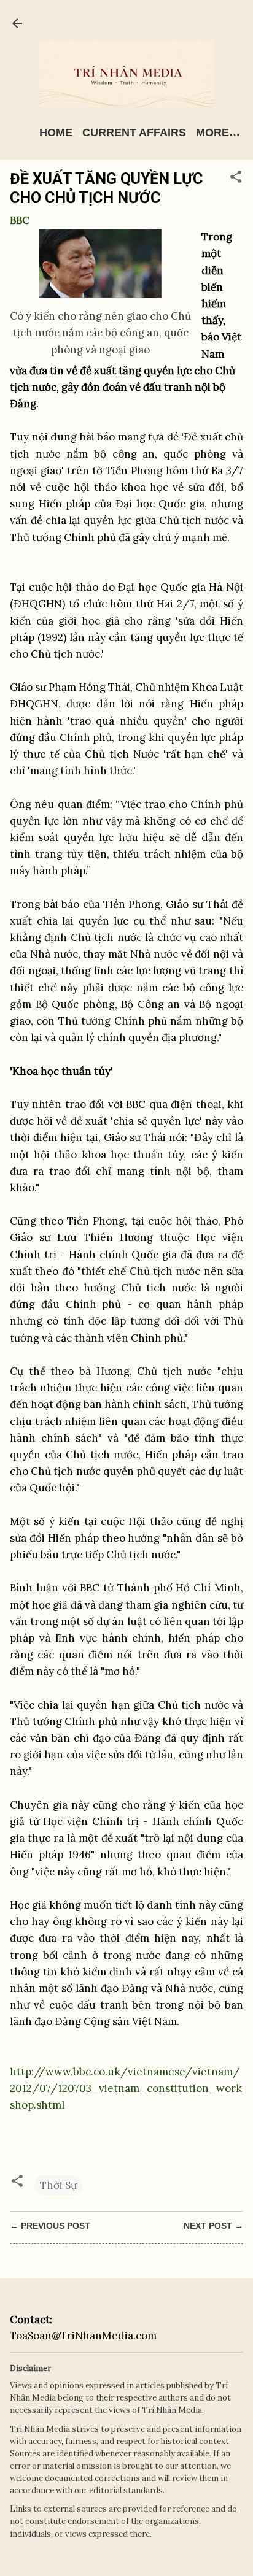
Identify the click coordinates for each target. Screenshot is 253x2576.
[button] (236, 179)
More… (218, 133)
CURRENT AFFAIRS (134, 133)
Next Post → (213, 2226)
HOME (56, 133)
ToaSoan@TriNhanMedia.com (83, 2336)
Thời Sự (58, 2185)
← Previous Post (50, 2226)
